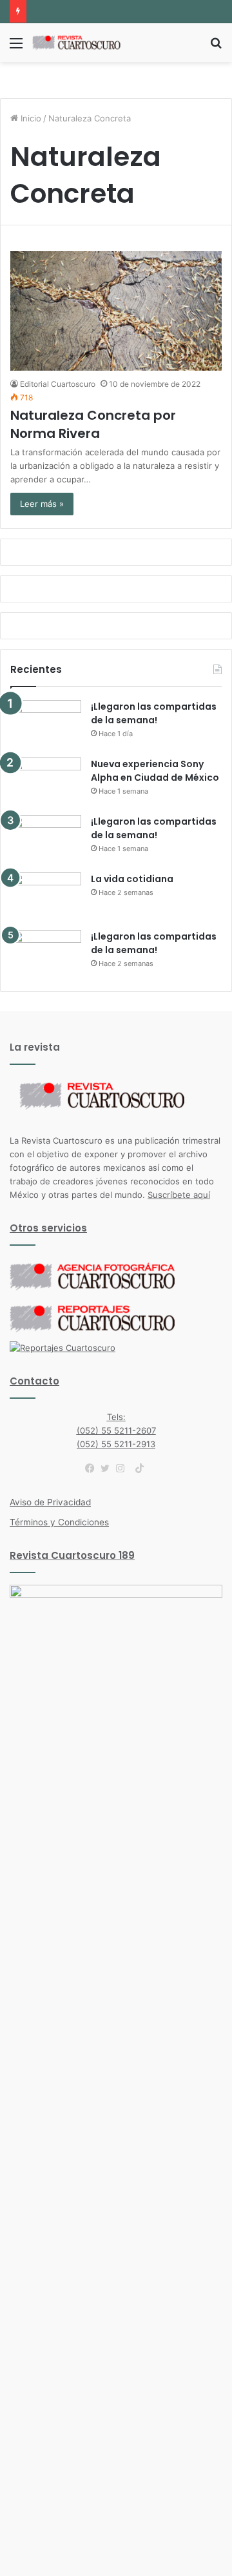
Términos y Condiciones (59, 1522)
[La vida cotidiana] (46, 897)
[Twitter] (108, 1468)
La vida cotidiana (132, 879)
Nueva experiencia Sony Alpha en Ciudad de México (155, 771)
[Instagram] (124, 1468)
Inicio (30, 118)
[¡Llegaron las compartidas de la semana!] (46, 724)
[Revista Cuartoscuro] (84, 43)
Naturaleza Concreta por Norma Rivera (93, 424)
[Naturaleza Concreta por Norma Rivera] (116, 311)
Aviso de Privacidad (50, 1502)
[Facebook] (93, 1468)
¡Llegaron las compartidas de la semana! (154, 713)
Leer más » (42, 504)
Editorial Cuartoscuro (58, 384)
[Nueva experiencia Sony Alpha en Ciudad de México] (46, 782)
